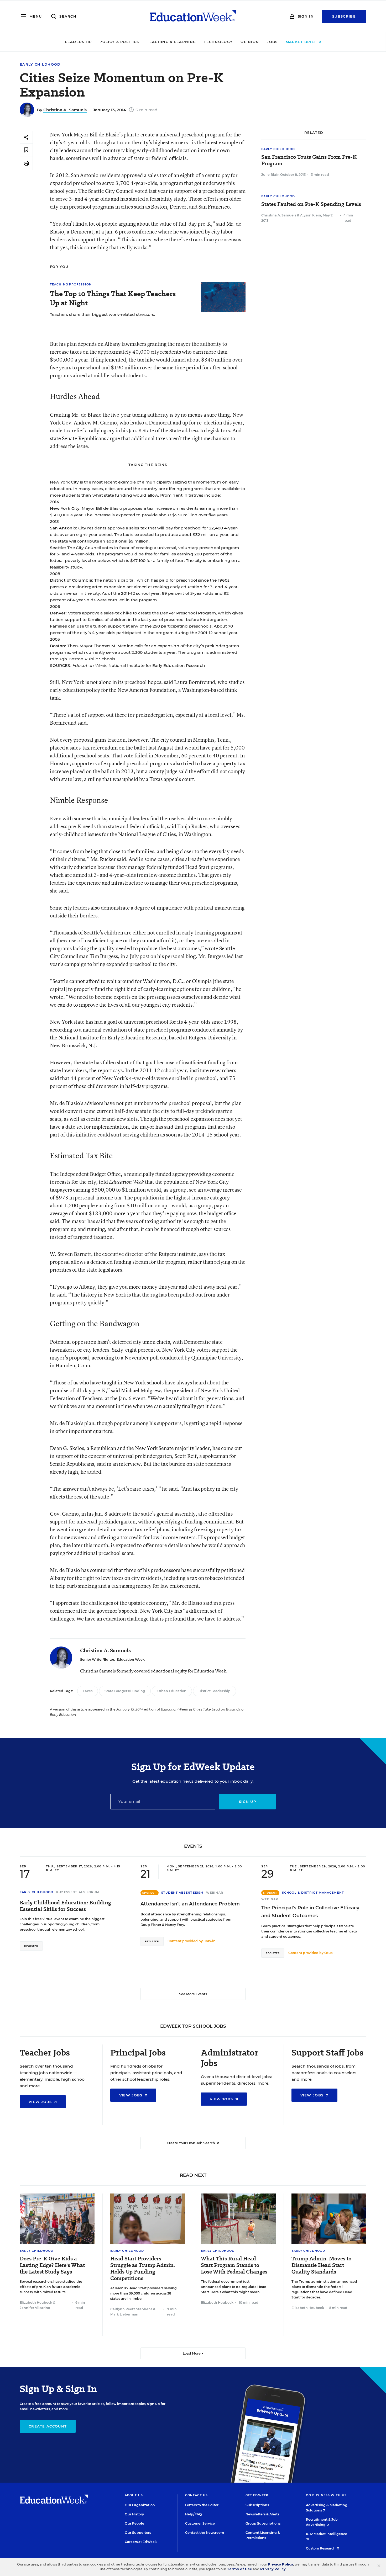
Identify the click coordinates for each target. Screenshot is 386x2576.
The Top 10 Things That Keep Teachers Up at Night (113, 298)
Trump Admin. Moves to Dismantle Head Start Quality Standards (321, 2265)
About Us (134, 2495)
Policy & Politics (119, 42)
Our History (134, 2514)
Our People (134, 2523)
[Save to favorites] (26, 150)
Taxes (88, 1691)
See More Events (193, 1994)
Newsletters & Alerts (262, 2514)
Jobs (272, 42)
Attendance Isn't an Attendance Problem (190, 1904)
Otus (328, 1953)
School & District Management (313, 1893)
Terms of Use (239, 2569)
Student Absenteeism (182, 1893)
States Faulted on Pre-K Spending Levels (311, 204)
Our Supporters (138, 2533)
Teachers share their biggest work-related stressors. (103, 314)
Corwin (210, 1941)
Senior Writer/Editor (97, 1659)
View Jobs (41, 2102)
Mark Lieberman (124, 2314)
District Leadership (215, 1691)
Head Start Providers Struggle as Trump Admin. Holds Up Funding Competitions (143, 2269)
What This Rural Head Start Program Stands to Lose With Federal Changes (234, 2265)
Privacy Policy (280, 2564)
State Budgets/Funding (125, 1691)
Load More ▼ (193, 2353)
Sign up (247, 1802)
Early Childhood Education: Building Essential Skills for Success (65, 1906)
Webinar (215, 1893)
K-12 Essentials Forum (78, 1892)
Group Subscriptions (263, 2523)
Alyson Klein (311, 215)
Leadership (78, 42)
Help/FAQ (194, 2514)
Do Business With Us (326, 2495)
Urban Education (172, 1691)
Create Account (48, 2426)
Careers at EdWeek (141, 2542)
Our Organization (140, 2505)
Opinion (250, 42)
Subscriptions (257, 2505)
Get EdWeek (257, 2495)
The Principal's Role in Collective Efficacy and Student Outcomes (310, 1912)
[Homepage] (193, 16)
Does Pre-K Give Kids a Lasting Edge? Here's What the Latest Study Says (52, 2265)
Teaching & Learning (172, 42)
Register (31, 1946)
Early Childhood (40, 64)
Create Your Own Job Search (191, 2143)
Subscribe (344, 16)
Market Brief (302, 42)
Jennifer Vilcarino (35, 2308)
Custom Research (321, 2548)
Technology (218, 42)
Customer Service (200, 2523)
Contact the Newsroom (205, 2533)
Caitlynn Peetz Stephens (131, 2309)
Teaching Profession (71, 284)
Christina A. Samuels (65, 110)
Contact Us (196, 2495)
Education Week (131, 1659)
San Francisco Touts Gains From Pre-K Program (309, 160)
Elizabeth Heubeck (36, 2303)
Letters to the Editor (202, 2505)
